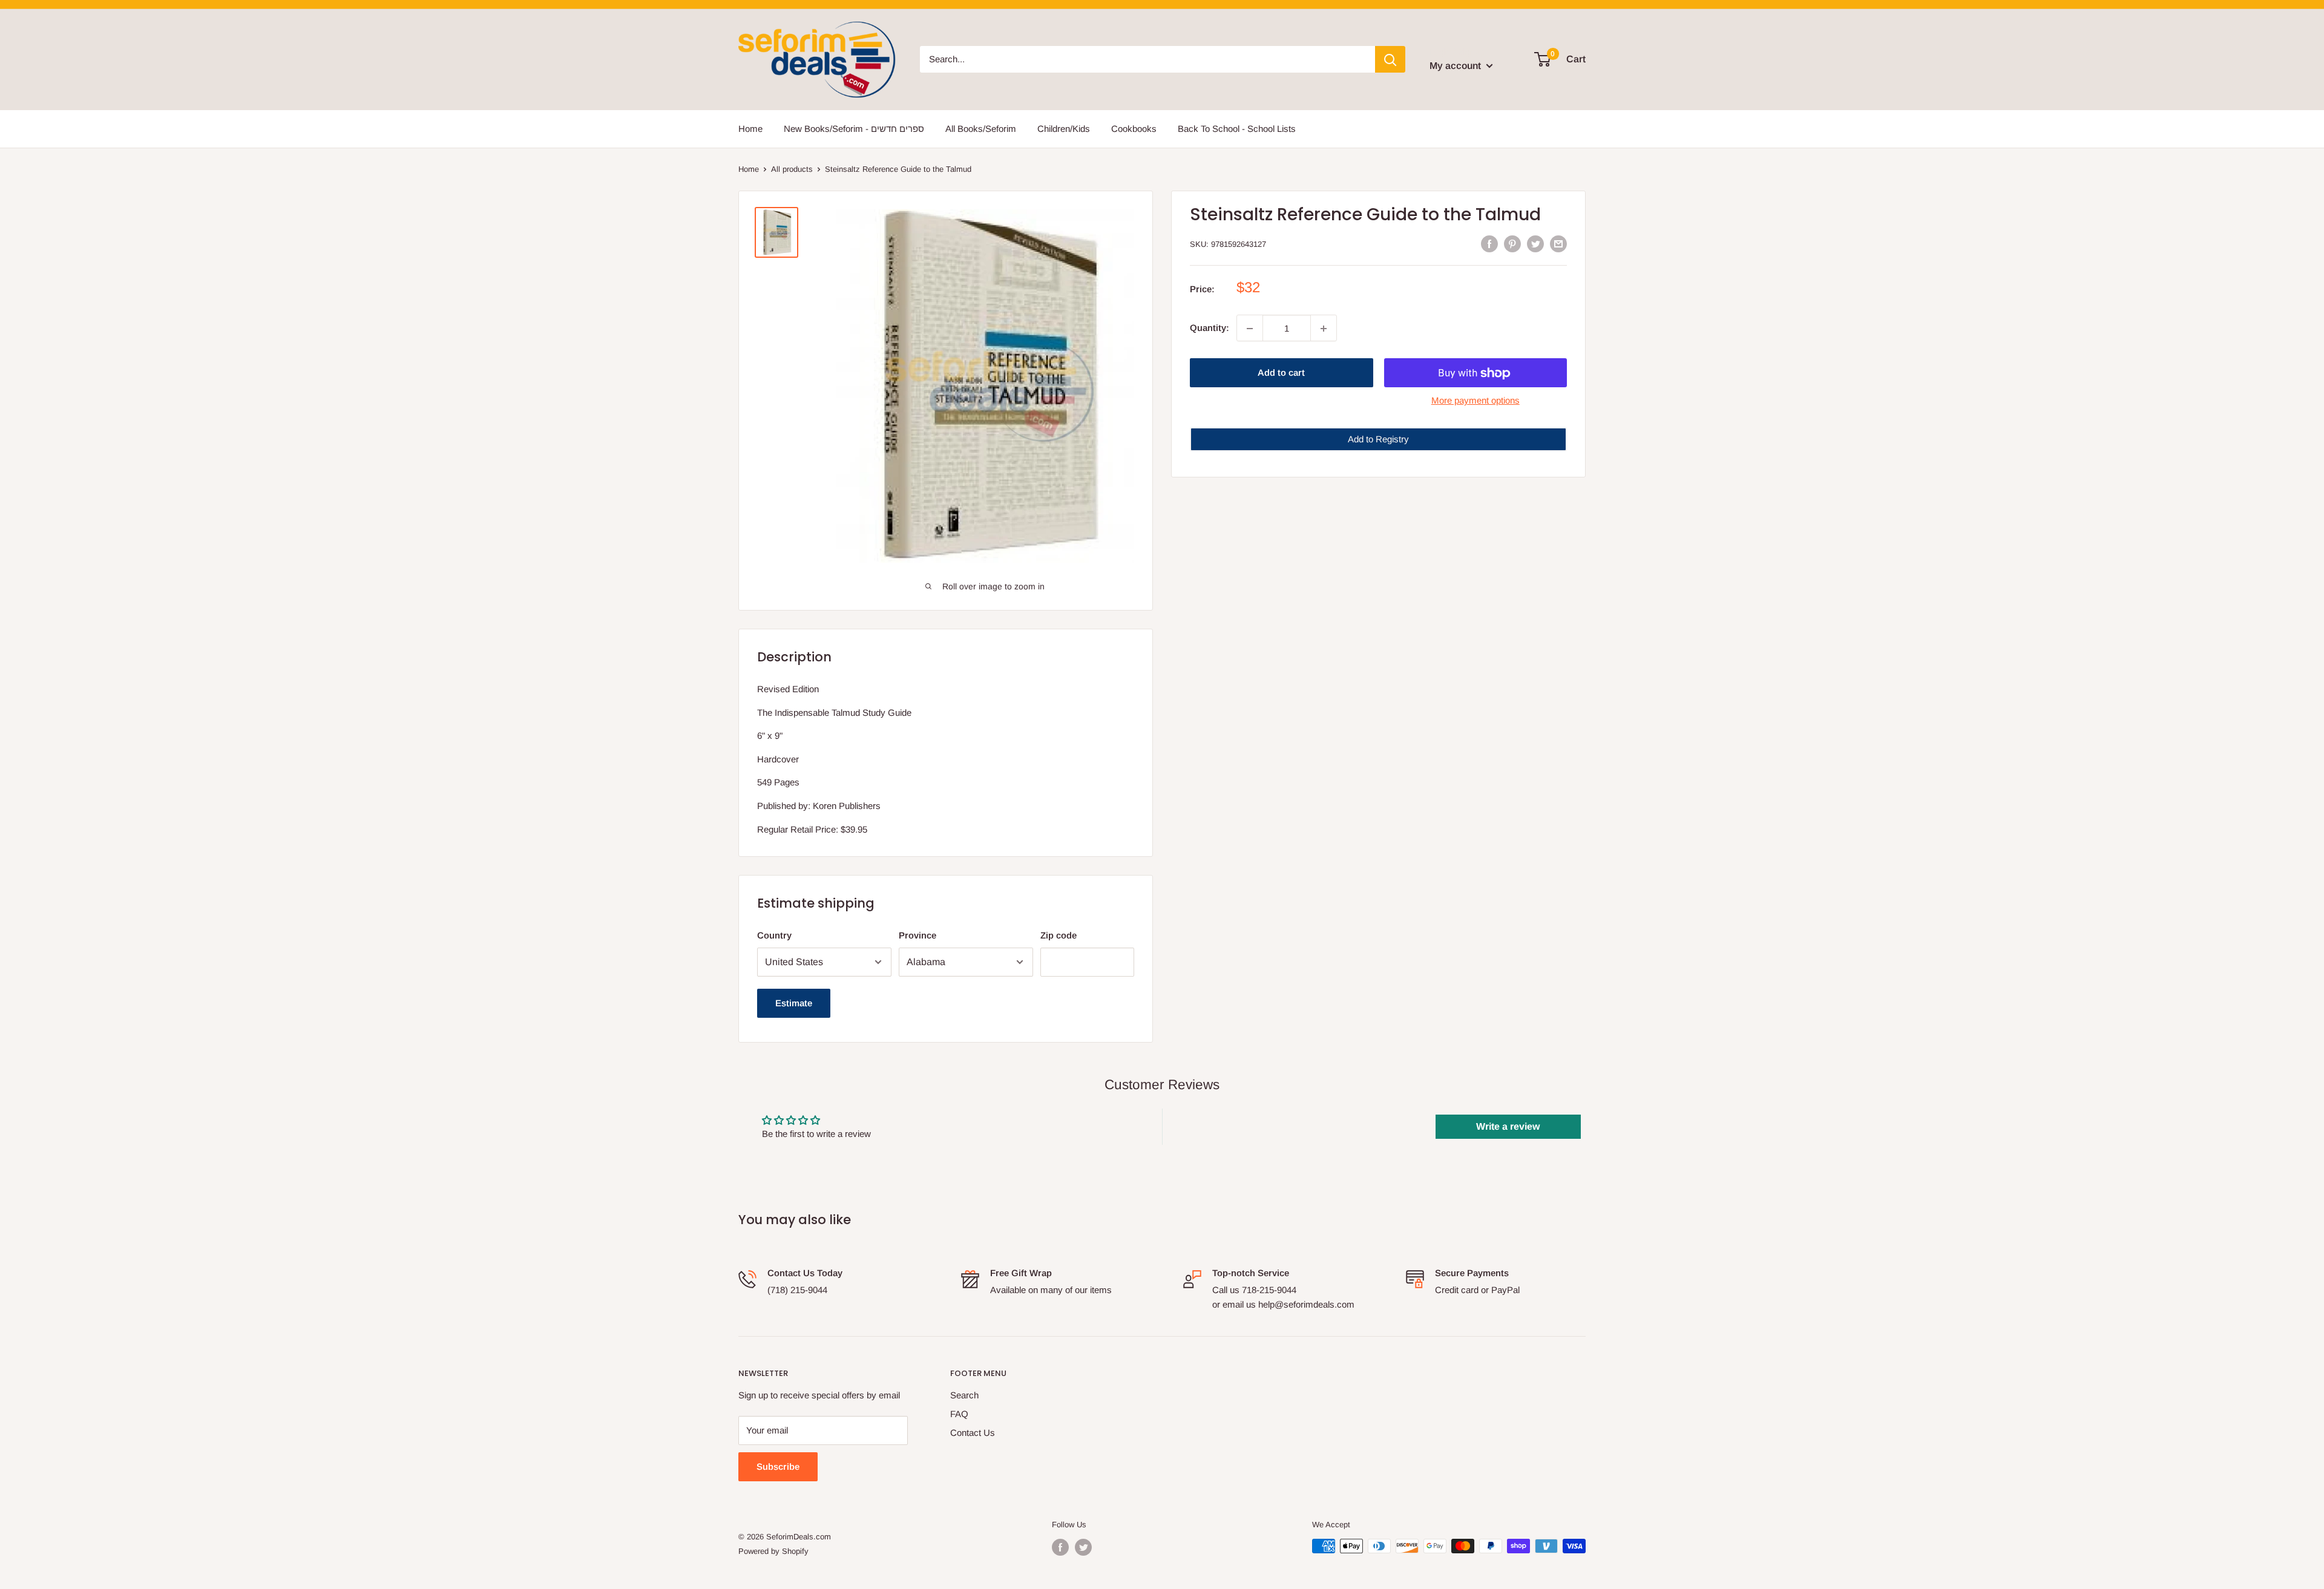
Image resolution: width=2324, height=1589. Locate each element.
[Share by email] (1558, 243)
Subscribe (778, 1466)
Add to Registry (1378, 440)
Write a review (1508, 1126)
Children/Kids (1064, 129)
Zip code (1059, 935)
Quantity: (1210, 328)
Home (750, 129)
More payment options (1475, 401)
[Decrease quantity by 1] (1250, 329)
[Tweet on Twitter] (1535, 243)
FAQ (959, 1414)
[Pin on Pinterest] (1512, 243)
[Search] (1390, 59)
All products (792, 169)
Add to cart (1281, 373)
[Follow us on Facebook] (1060, 1547)
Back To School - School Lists (1237, 129)
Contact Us (973, 1433)
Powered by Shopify (773, 1551)
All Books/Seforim (981, 129)
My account (1456, 66)
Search (964, 1395)
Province (917, 935)
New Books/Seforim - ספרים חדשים (854, 129)
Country (774, 935)
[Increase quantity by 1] (1324, 329)
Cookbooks (1134, 129)
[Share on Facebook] (1489, 243)
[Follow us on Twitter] (1083, 1547)
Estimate (794, 1003)
